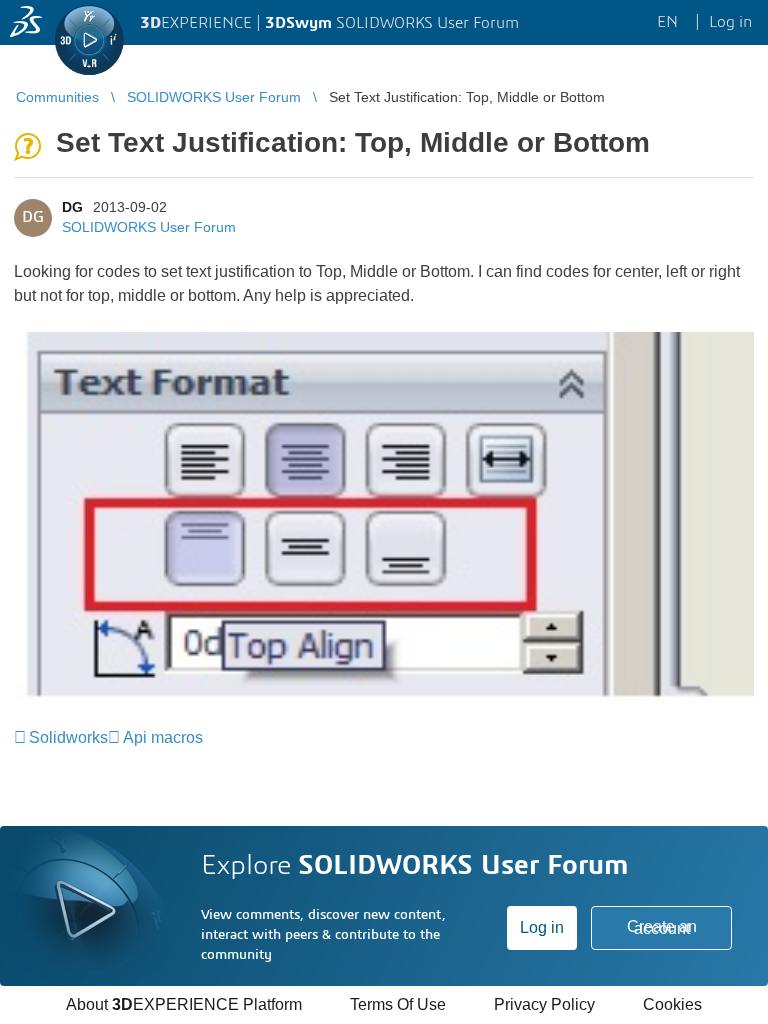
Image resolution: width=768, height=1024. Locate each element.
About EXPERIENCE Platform (184, 1004)
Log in (542, 927)
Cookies (672, 1004)
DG (72, 207)
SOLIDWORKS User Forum (149, 227)
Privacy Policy (544, 1004)
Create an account (662, 927)
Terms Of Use (398, 1004)
